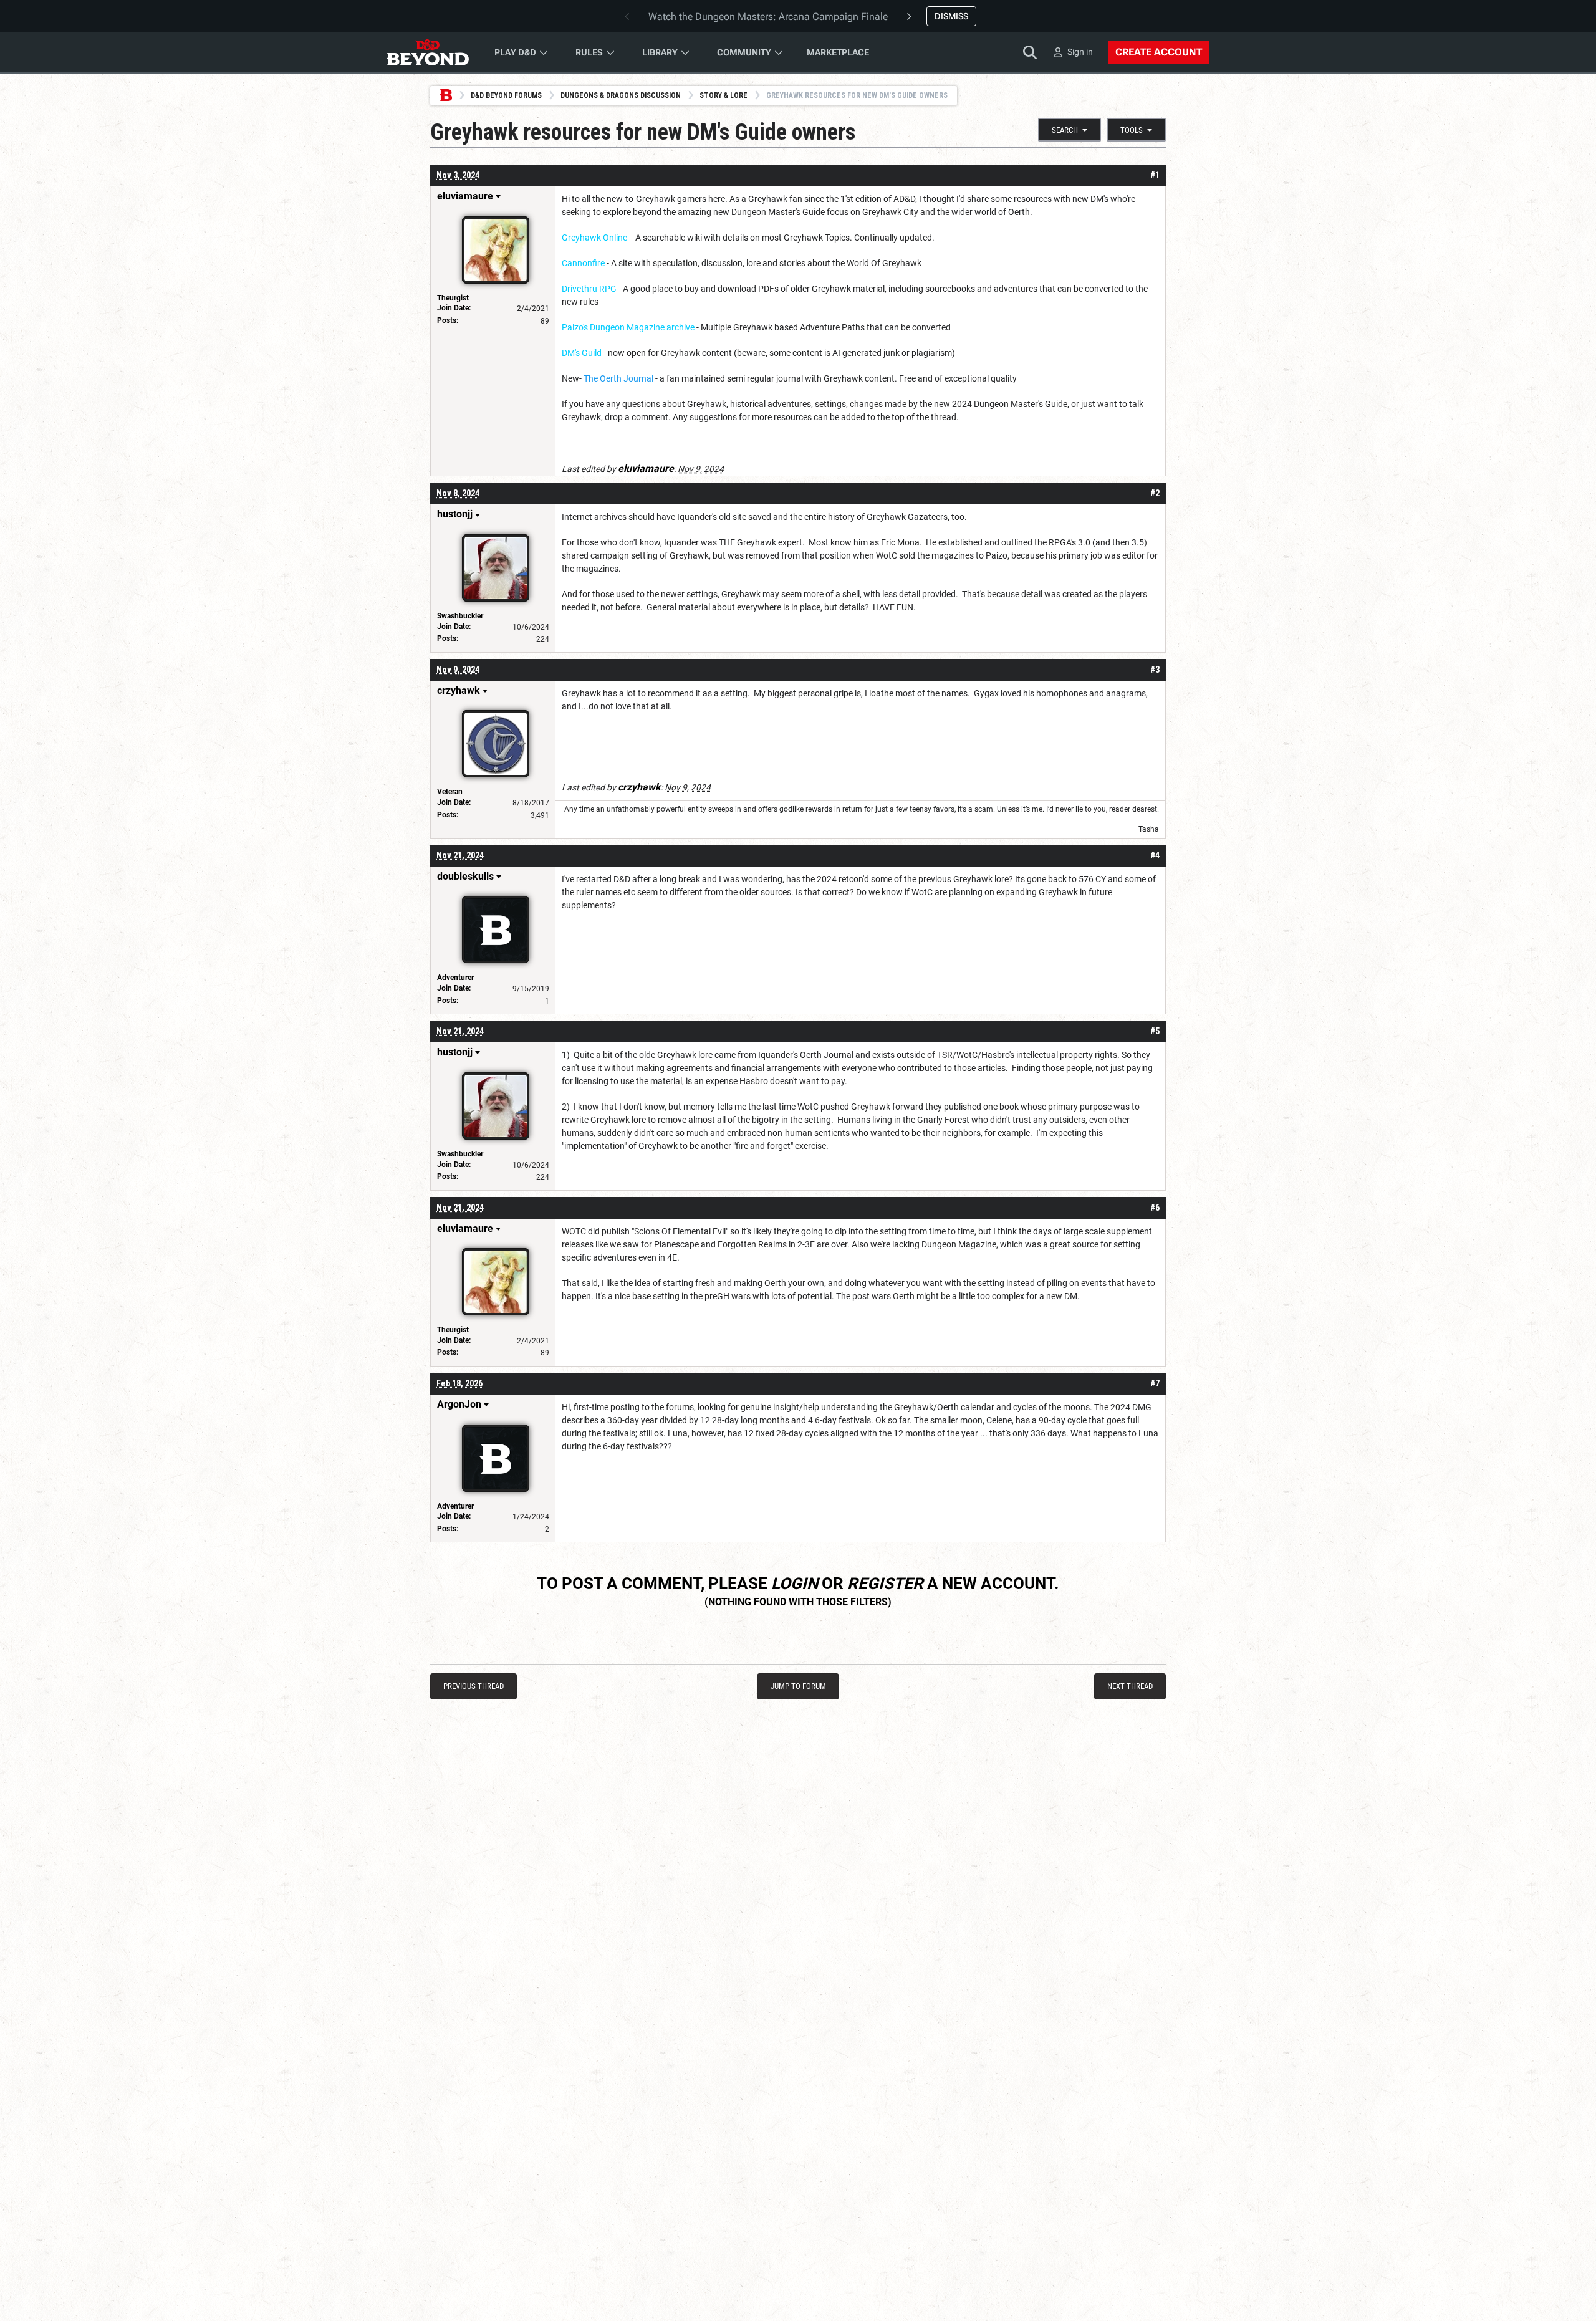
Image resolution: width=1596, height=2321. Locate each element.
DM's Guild (582, 353)
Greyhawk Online (594, 238)
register (885, 1583)
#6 (1155, 1208)
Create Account (1159, 52)
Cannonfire (583, 263)
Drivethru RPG (589, 289)
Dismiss (951, 16)
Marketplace (838, 52)
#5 (1155, 1031)
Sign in (1080, 52)
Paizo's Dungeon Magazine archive (628, 327)
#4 (1155, 855)
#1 (1155, 175)
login (795, 1583)
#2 (1155, 493)
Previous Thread (474, 1686)
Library (660, 52)
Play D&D (515, 52)
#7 (1155, 1383)
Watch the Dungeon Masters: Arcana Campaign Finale (768, 17)
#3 (1155, 670)
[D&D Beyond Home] (428, 52)
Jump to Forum (798, 1686)
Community (744, 52)
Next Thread (1130, 1686)
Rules (589, 52)
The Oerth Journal (618, 378)
